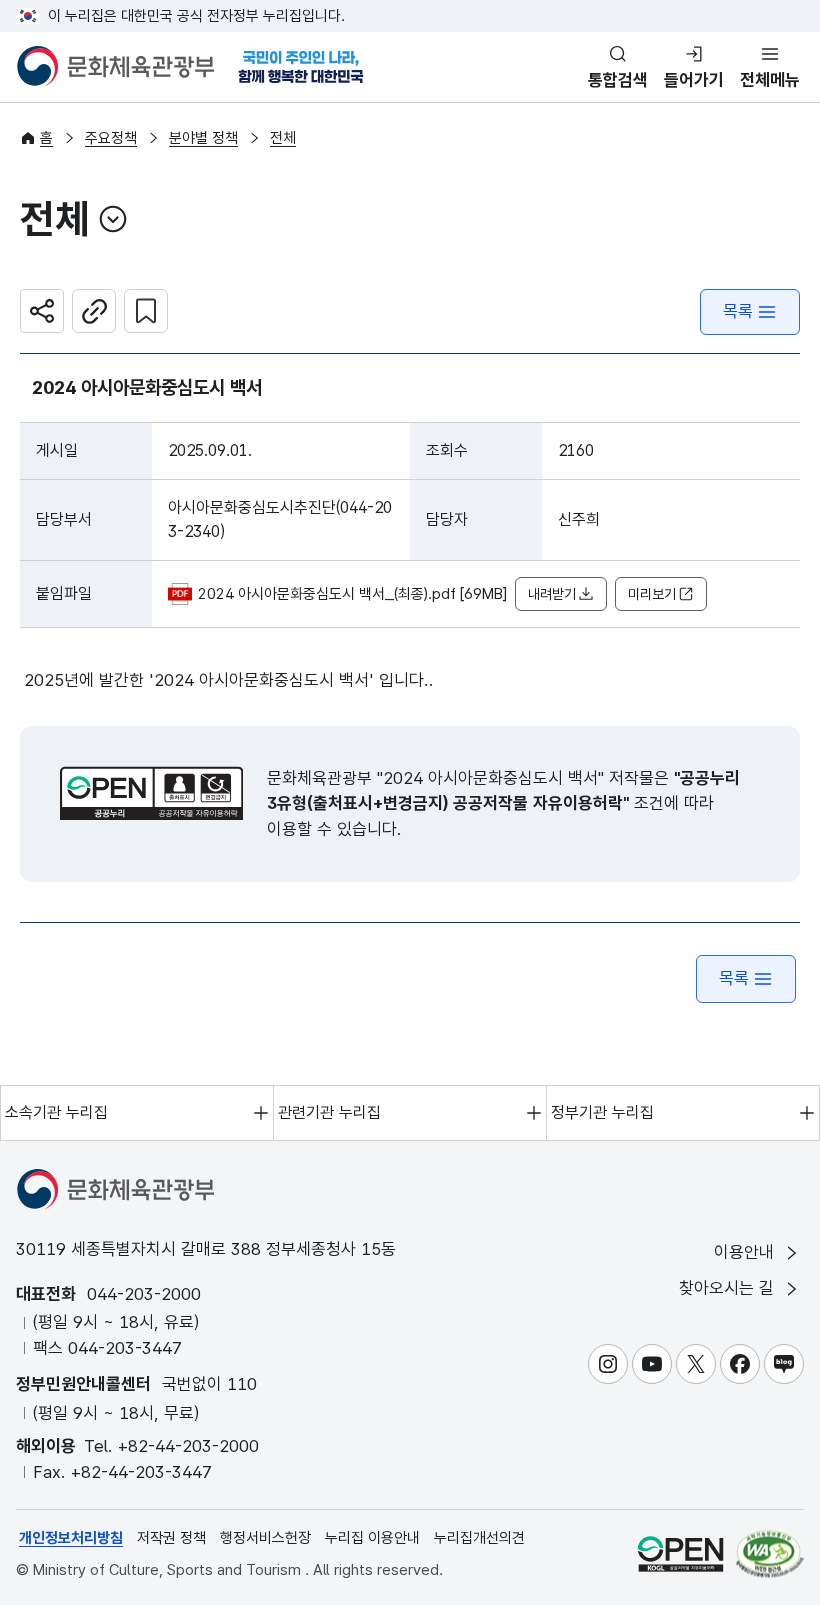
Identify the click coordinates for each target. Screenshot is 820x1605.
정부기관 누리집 (602, 1112)
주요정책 (111, 138)
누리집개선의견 (479, 1538)
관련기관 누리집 (329, 1112)
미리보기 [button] (652, 594)
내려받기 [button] (552, 594)
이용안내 (746, 1252)
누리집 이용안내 (372, 1538)
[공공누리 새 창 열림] (151, 793)
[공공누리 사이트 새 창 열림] (680, 1553)
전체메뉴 (770, 80)
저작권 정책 (171, 1538)
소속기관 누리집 (56, 1112)
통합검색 (618, 80)
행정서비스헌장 (265, 1538)
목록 (738, 311)
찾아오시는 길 (729, 1288)
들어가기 (694, 80)
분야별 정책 (203, 138)
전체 (283, 138)
